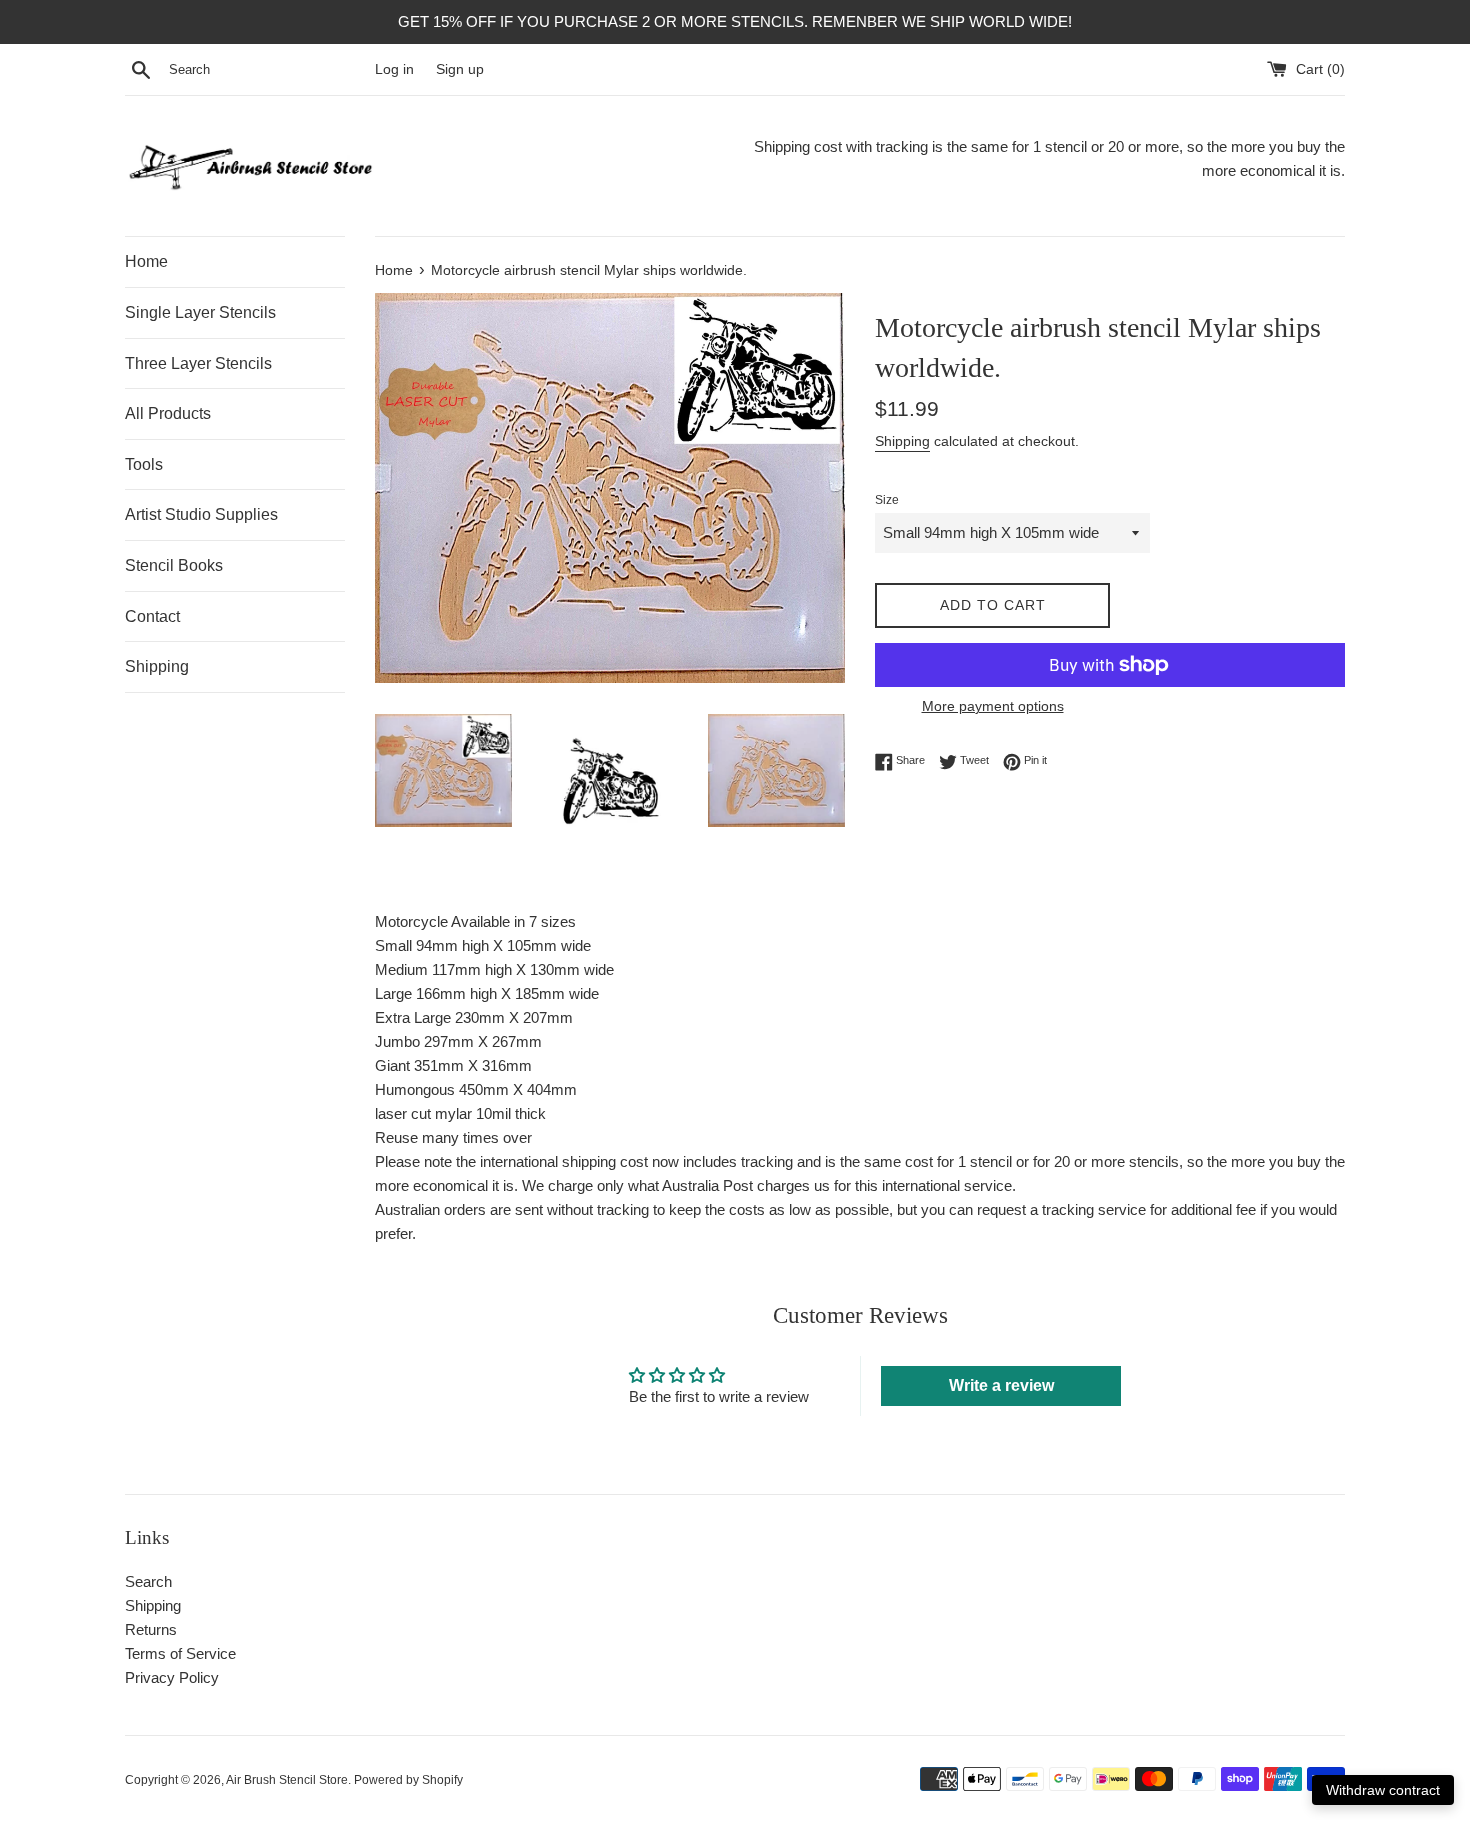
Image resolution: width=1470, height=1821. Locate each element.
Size (887, 500)
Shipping (157, 666)
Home (146, 261)
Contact (152, 616)
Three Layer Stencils (198, 363)
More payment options (993, 706)
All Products (168, 413)
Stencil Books (174, 565)
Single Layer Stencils (200, 312)
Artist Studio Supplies (201, 514)
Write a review (1001, 1385)
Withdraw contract (1383, 1790)
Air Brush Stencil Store (287, 1780)
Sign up (460, 69)
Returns (151, 1629)
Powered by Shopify (408, 1780)
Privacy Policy (172, 1677)
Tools (144, 464)
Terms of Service (180, 1653)
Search (148, 1581)
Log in (394, 69)
